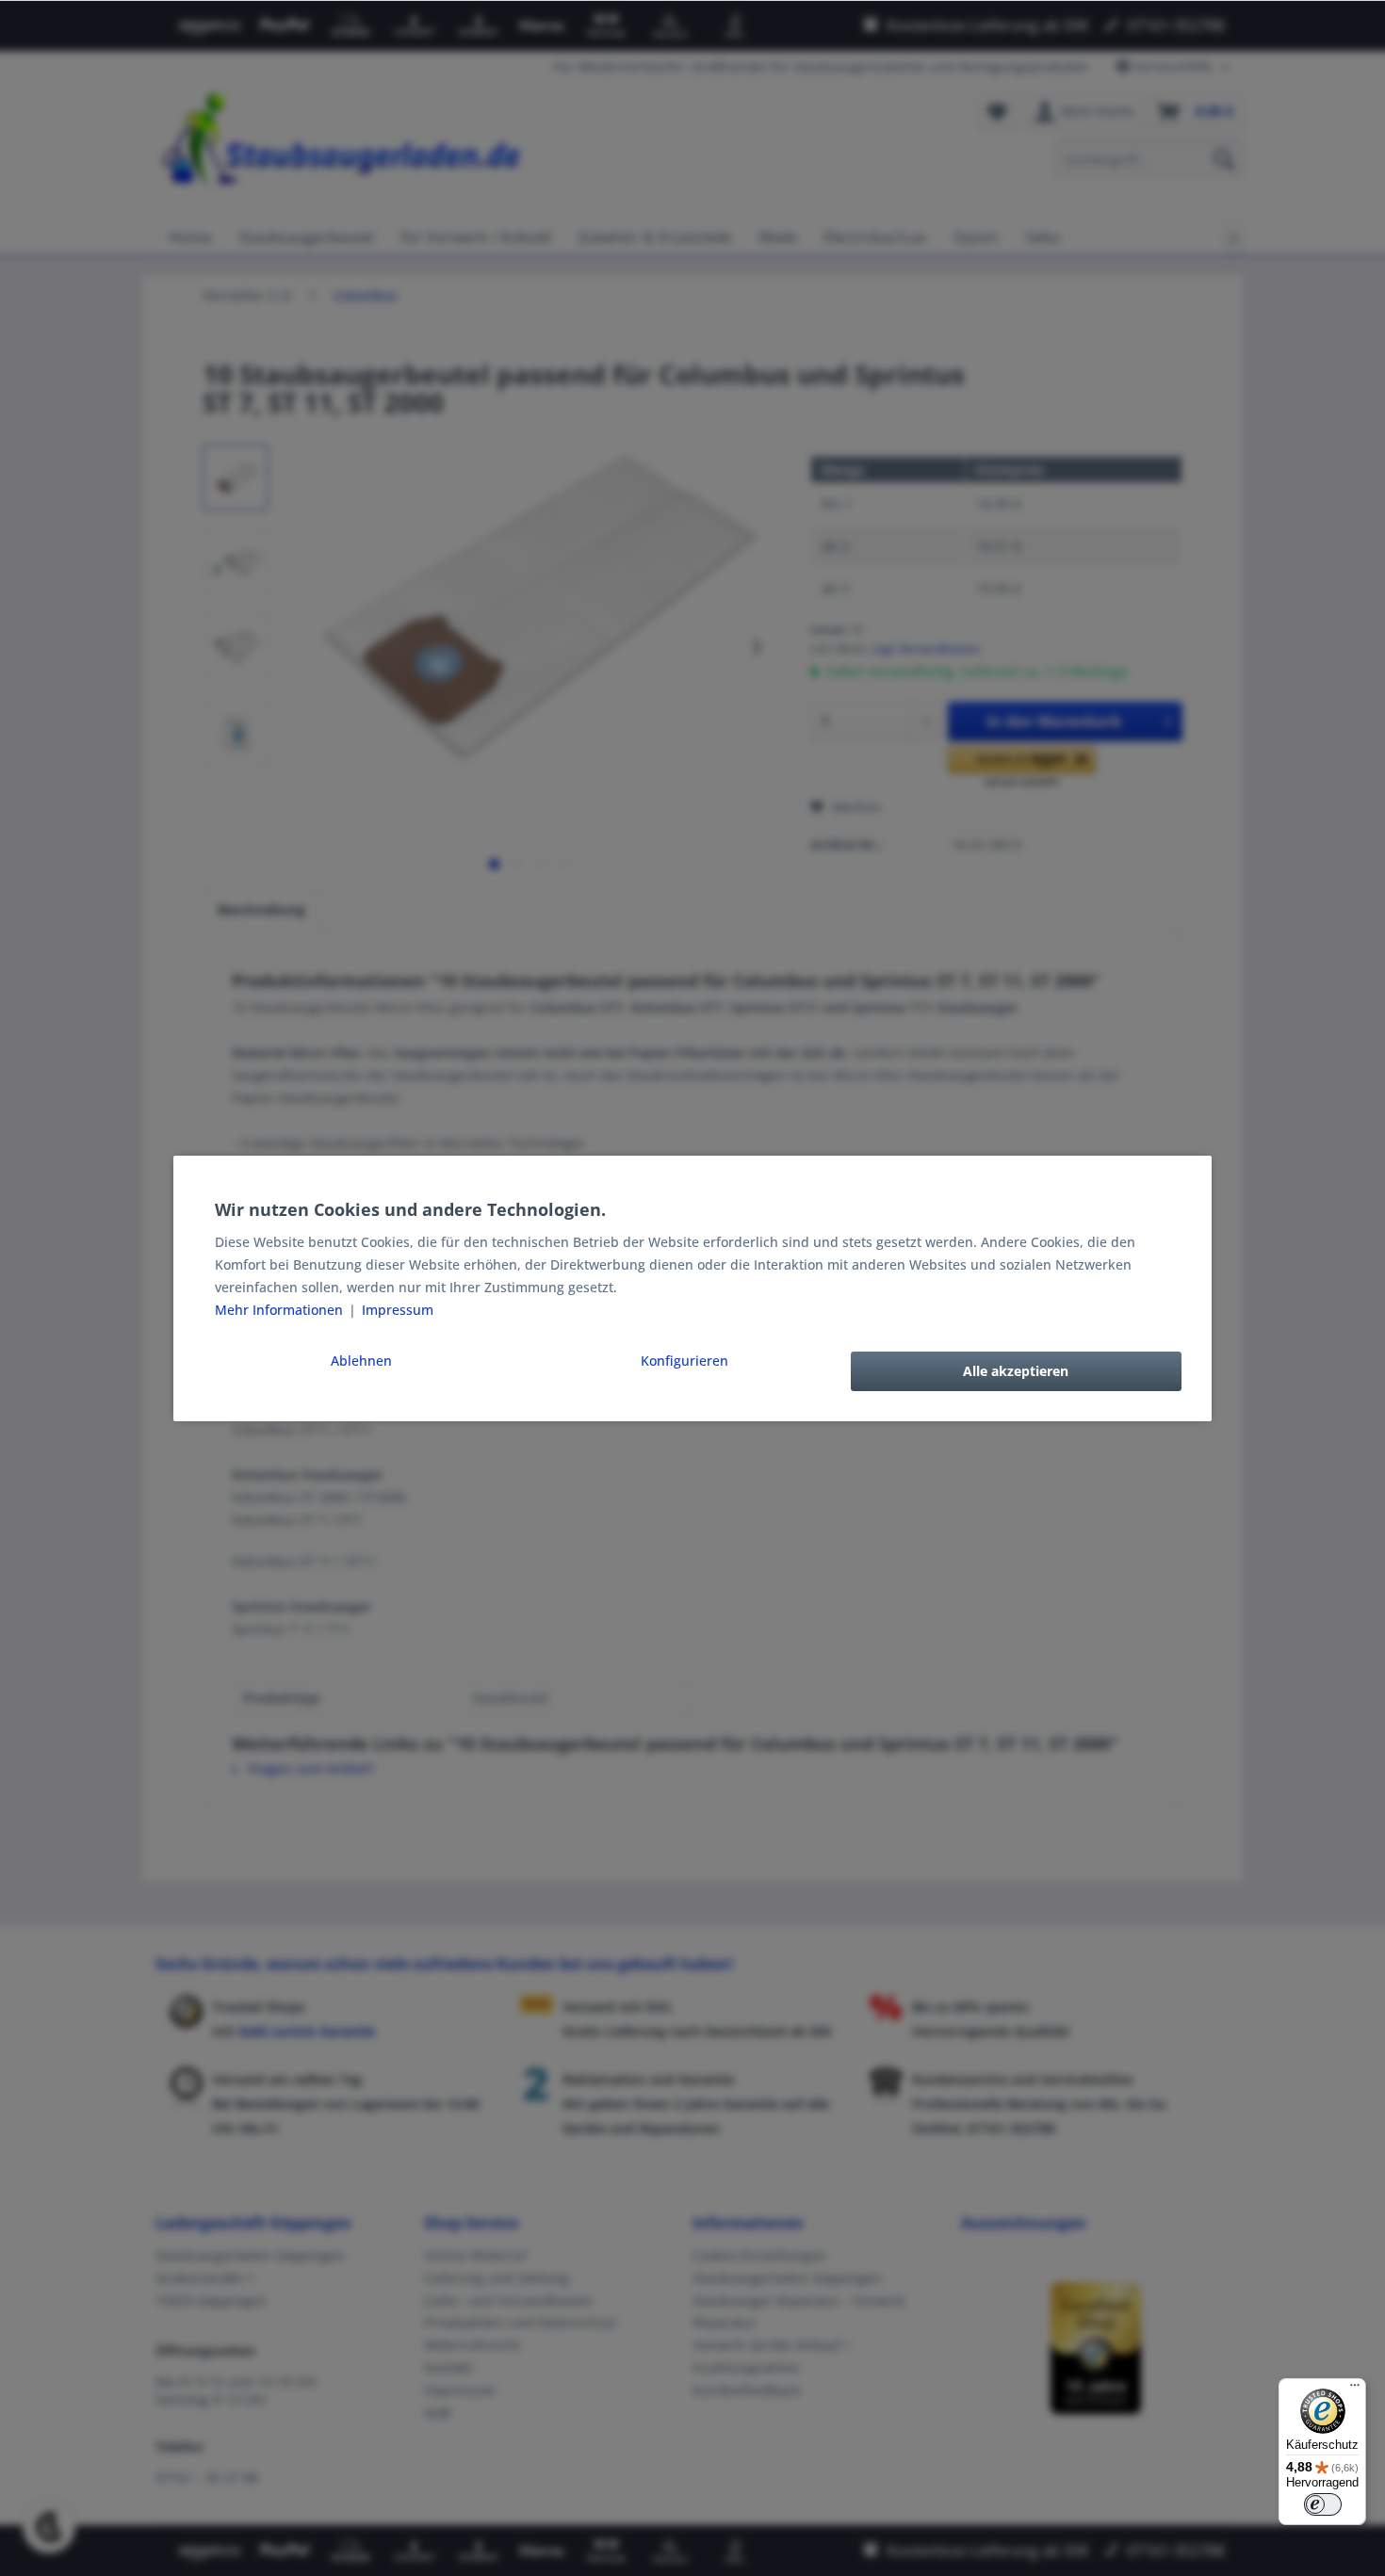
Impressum (398, 1310)
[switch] (1323, 2504)
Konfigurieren (684, 1361)
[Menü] (1355, 2390)
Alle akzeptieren (1016, 1371)
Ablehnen (361, 1361)
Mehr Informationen (281, 1310)
